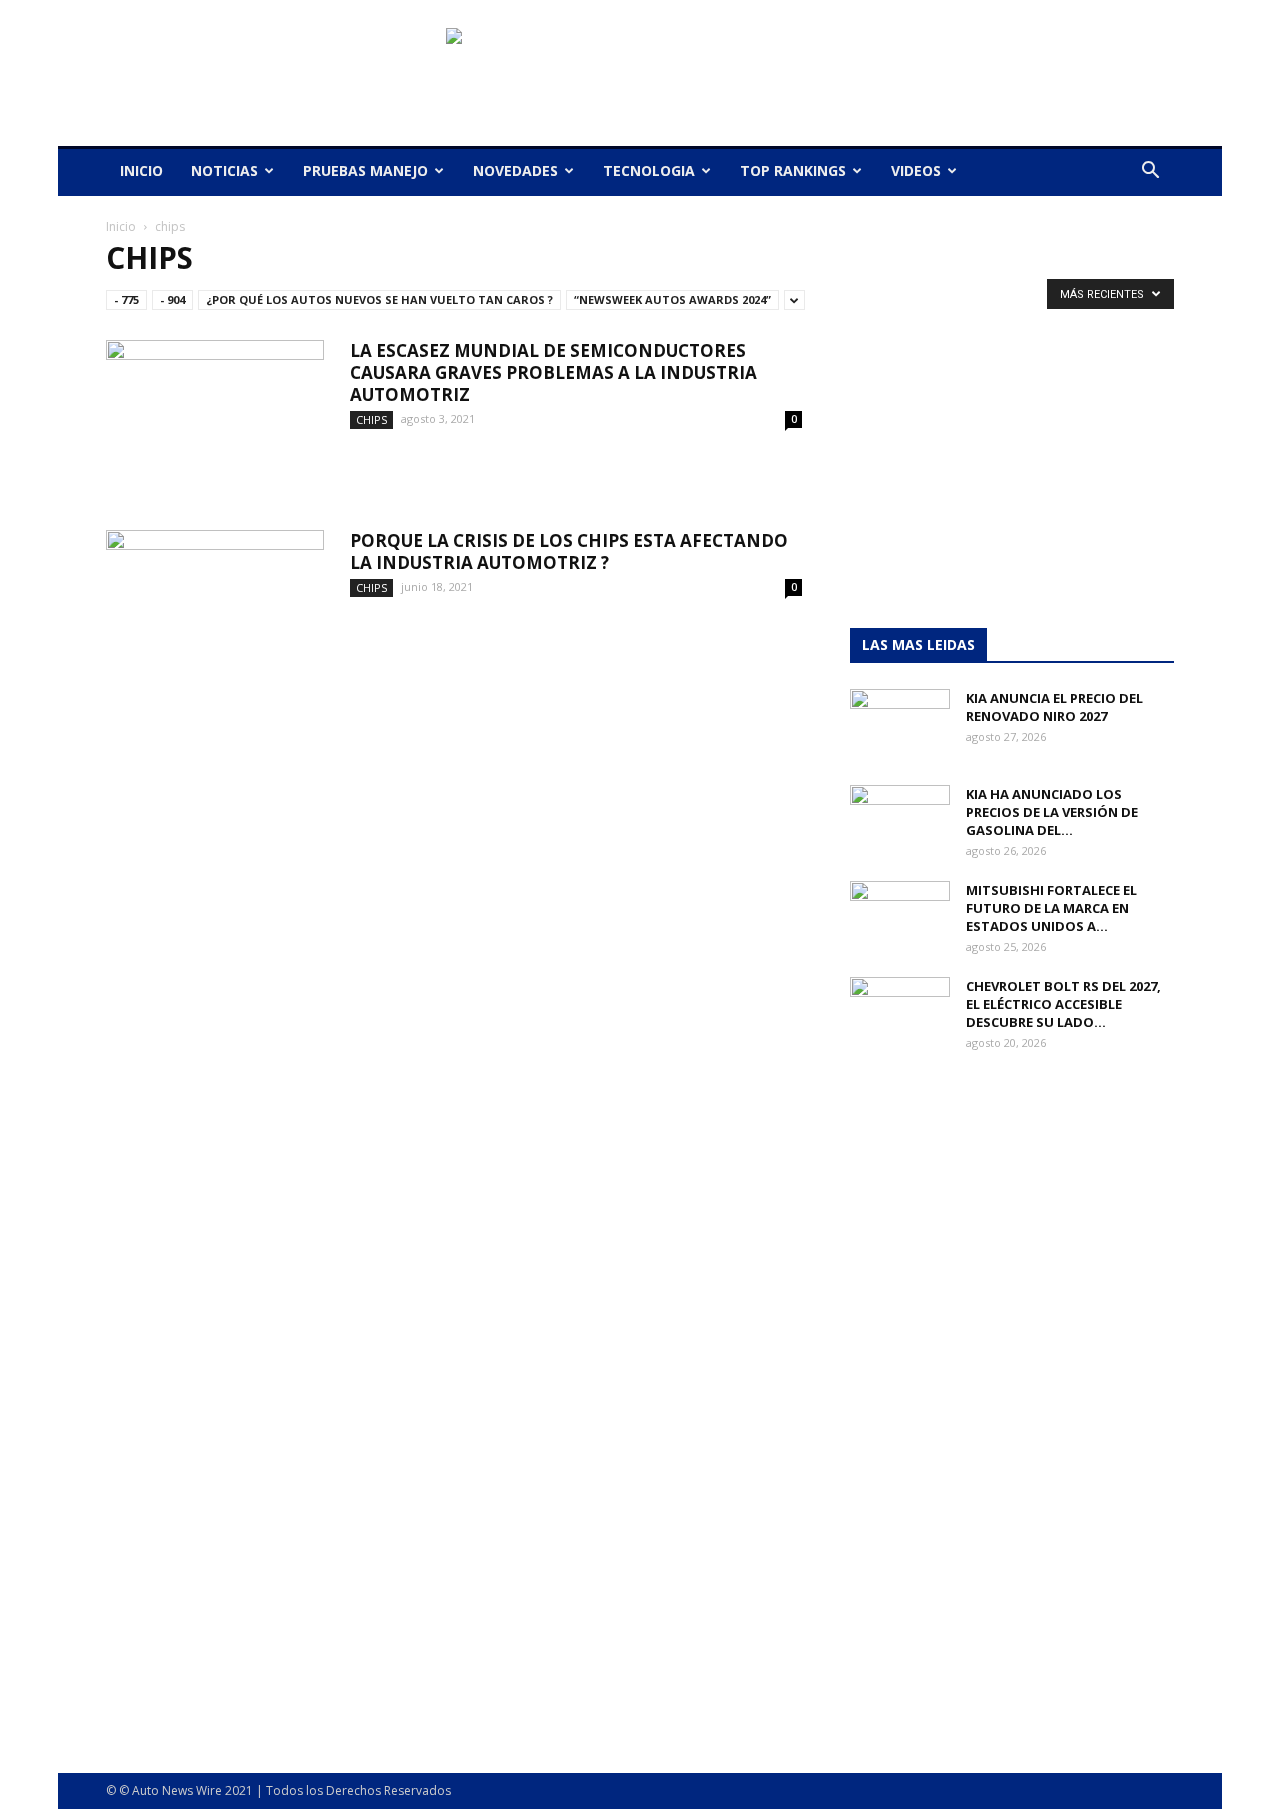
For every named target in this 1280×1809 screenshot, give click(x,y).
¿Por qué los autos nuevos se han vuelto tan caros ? (379, 299)
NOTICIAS (224, 170)
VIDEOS (916, 170)
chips (371, 419)
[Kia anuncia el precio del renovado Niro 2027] (900, 724)
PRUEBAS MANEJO (365, 170)
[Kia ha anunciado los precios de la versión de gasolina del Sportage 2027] (900, 820)
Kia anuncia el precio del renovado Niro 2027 (1054, 707)
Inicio (121, 226)
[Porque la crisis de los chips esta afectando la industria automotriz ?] (215, 605)
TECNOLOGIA (649, 170)
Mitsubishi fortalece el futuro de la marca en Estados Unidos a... (1051, 908)
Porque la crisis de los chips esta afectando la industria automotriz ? (569, 551)
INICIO (141, 170)
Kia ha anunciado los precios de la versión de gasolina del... (1052, 812)
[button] (1150, 172)
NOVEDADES (515, 170)
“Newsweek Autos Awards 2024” (672, 299)
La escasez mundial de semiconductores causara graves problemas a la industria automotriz (553, 372)
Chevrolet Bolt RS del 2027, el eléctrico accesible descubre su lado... (1063, 1004)
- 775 (126, 299)
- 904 (172, 299)
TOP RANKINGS (793, 170)
